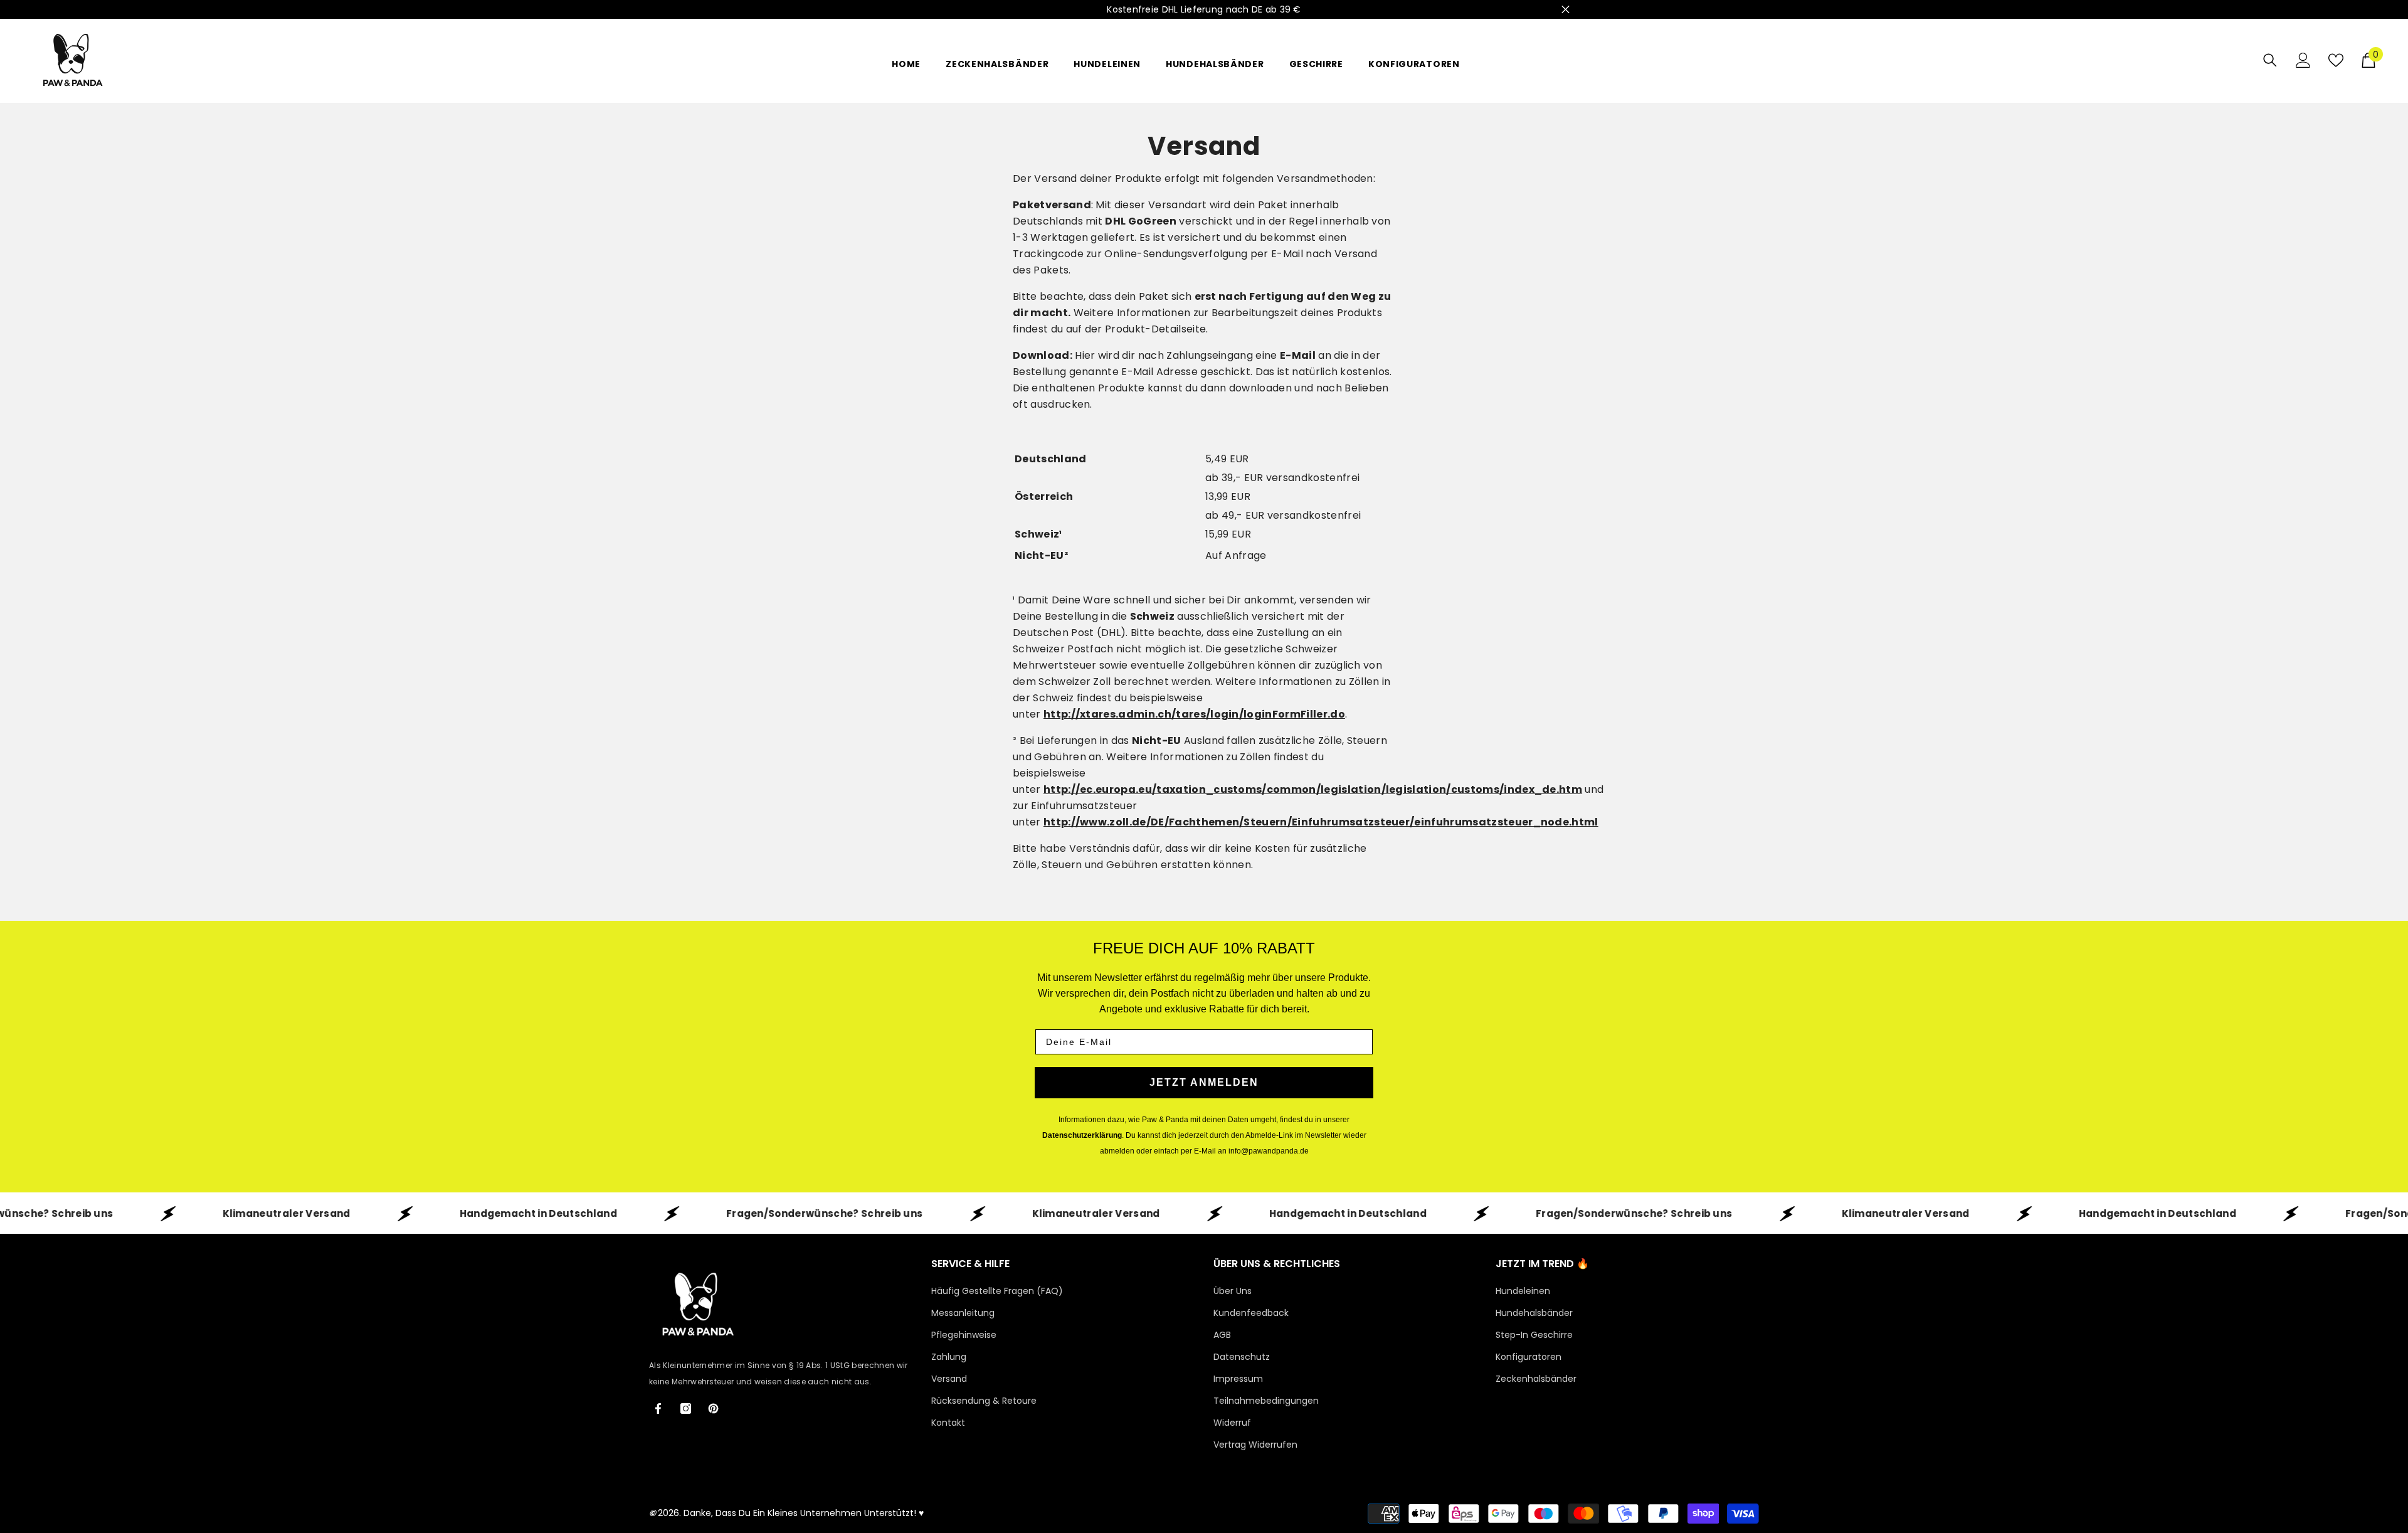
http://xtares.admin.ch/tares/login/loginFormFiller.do (1194, 714)
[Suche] (2270, 60)
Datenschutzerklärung (1082, 1135)
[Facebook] (658, 1408)
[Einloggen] (2303, 60)
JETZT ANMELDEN (1204, 1082)
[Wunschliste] (2336, 60)
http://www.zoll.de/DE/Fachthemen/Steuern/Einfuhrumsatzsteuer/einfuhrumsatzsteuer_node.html (1321, 822)
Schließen (1566, 10)
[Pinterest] (713, 1408)
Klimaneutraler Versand (193, 1213)
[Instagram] (686, 1408)
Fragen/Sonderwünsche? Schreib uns (731, 1213)
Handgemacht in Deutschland (444, 1213)
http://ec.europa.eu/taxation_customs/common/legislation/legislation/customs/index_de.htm (1313, 789)
